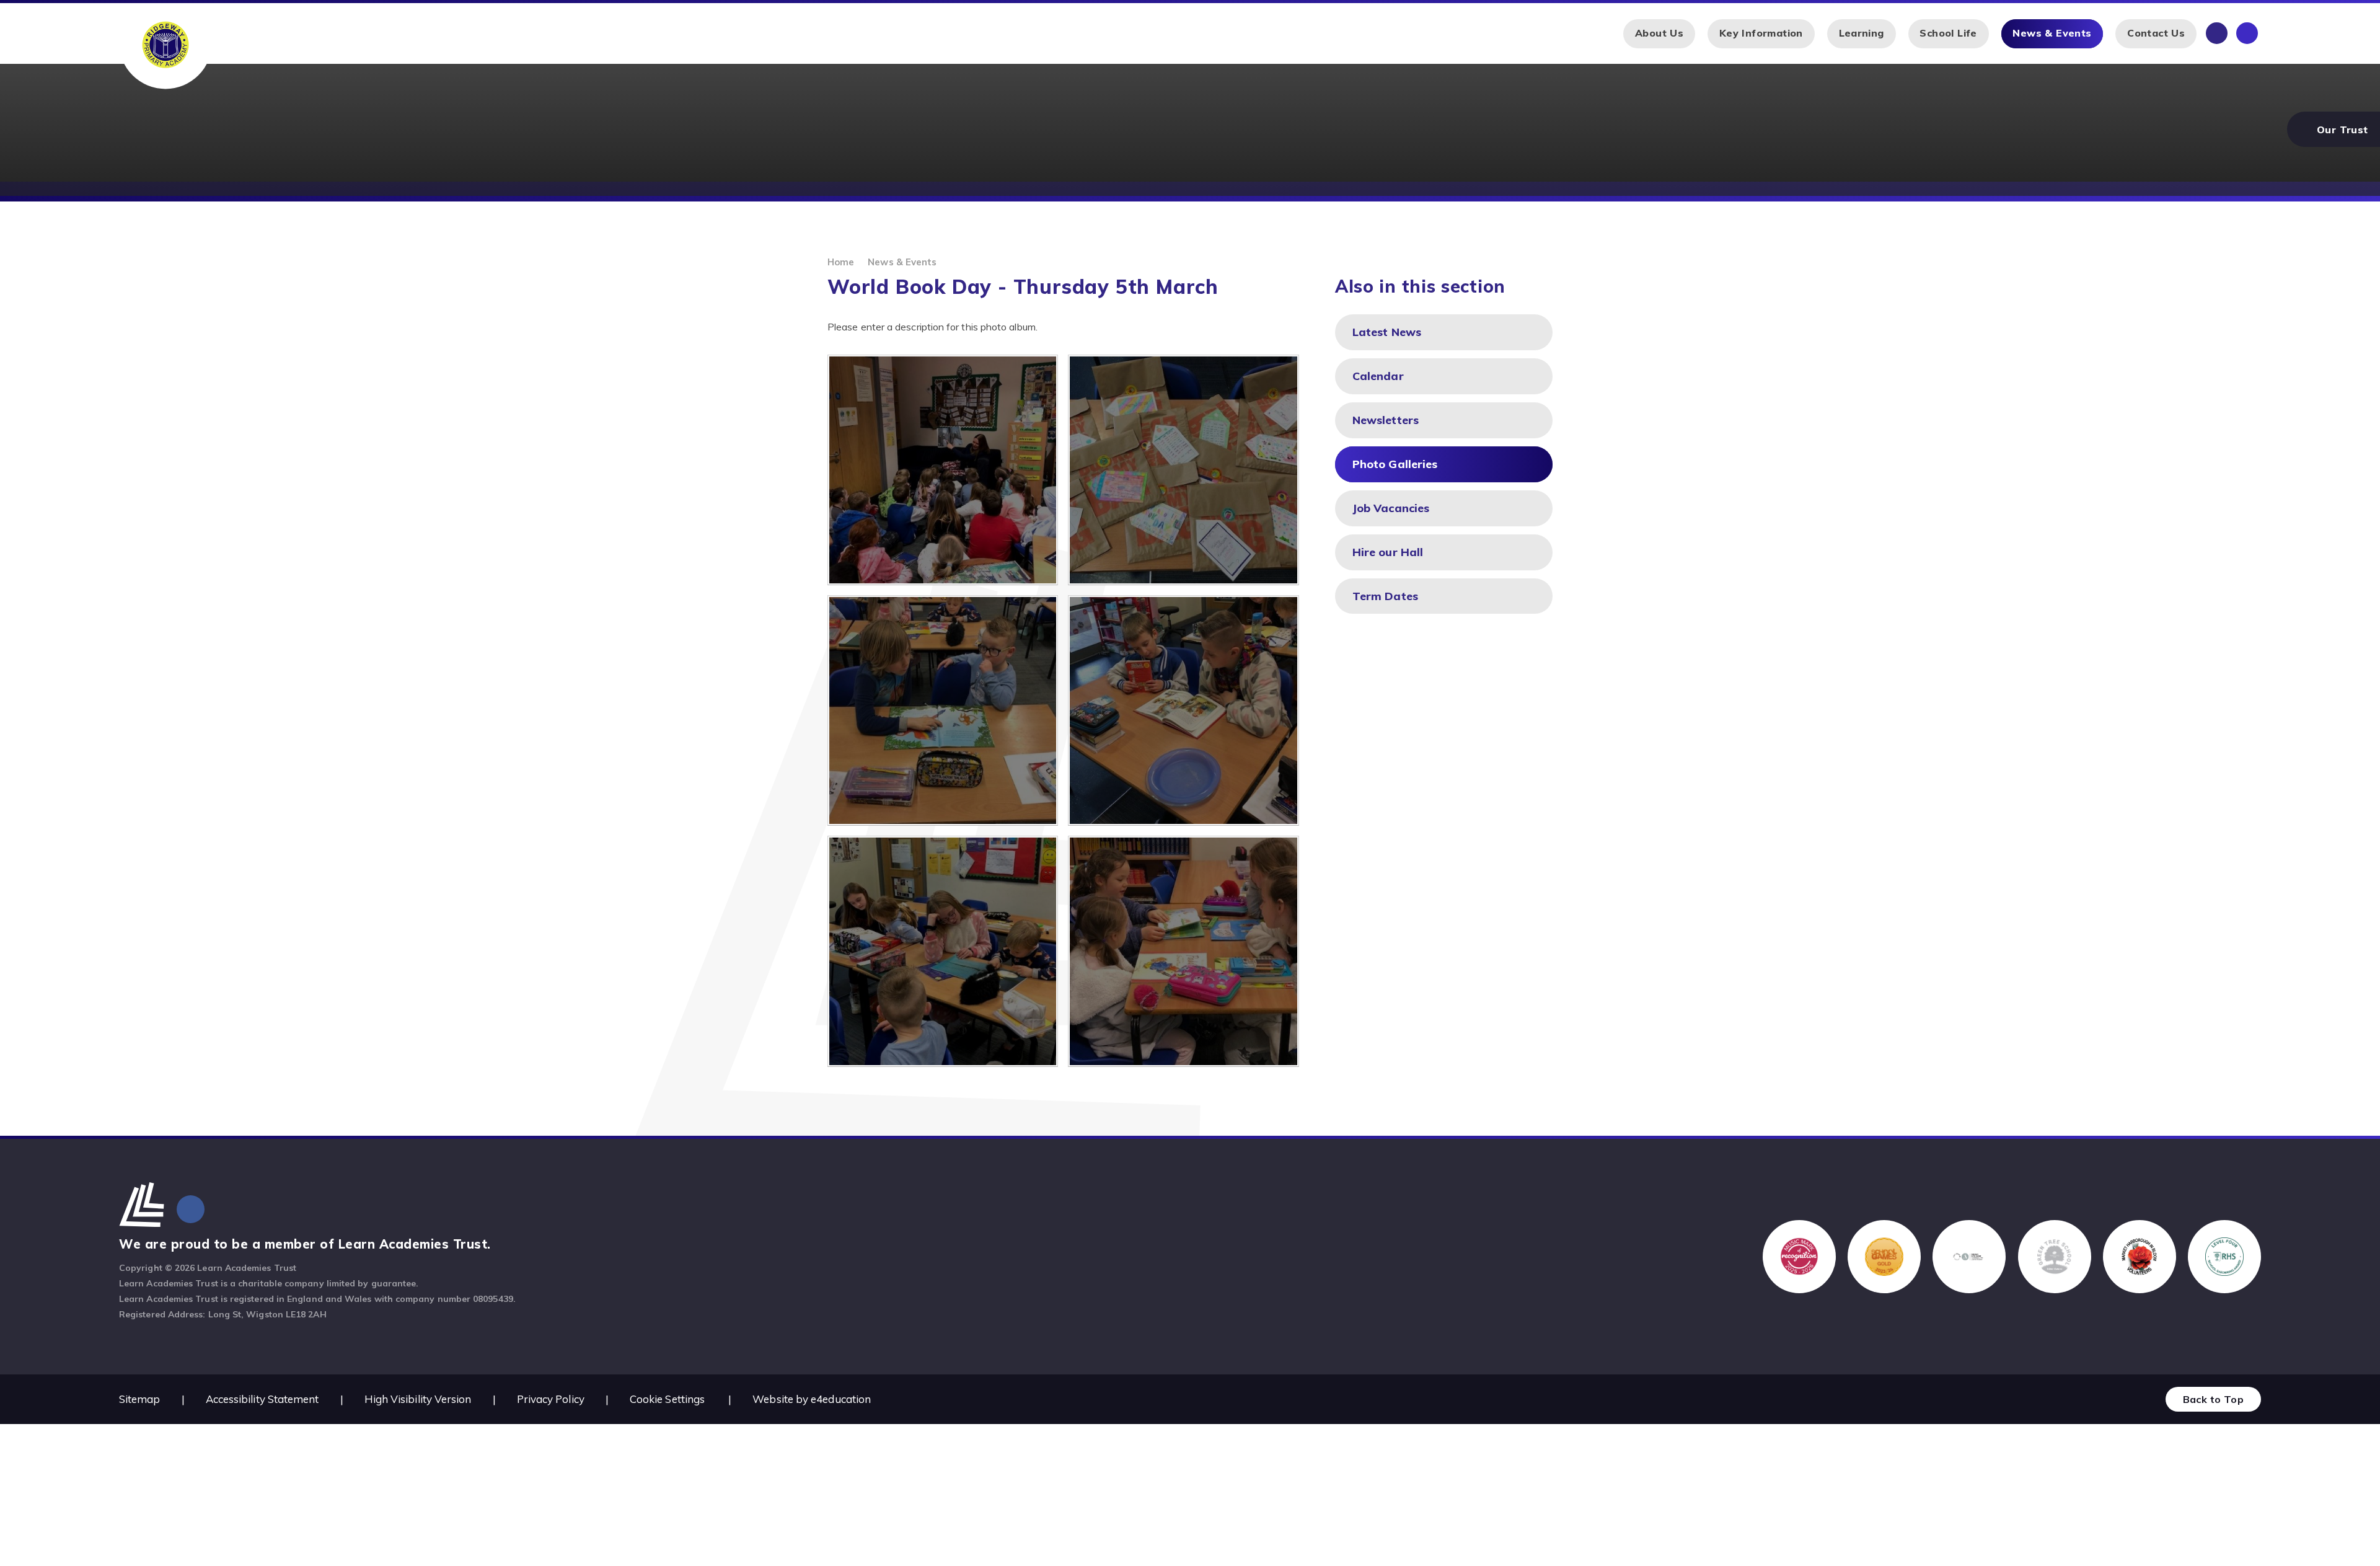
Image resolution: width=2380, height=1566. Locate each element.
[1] (1183, 951)
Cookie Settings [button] (667, 1399)
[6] (943, 470)
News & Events (902, 262)
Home (841, 262)
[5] (1183, 470)
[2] (943, 951)
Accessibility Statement (262, 1399)
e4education (841, 1399)
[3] (1183, 710)
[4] (943, 710)
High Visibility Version (418, 1399)
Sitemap (140, 1399)
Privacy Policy (551, 1399)
